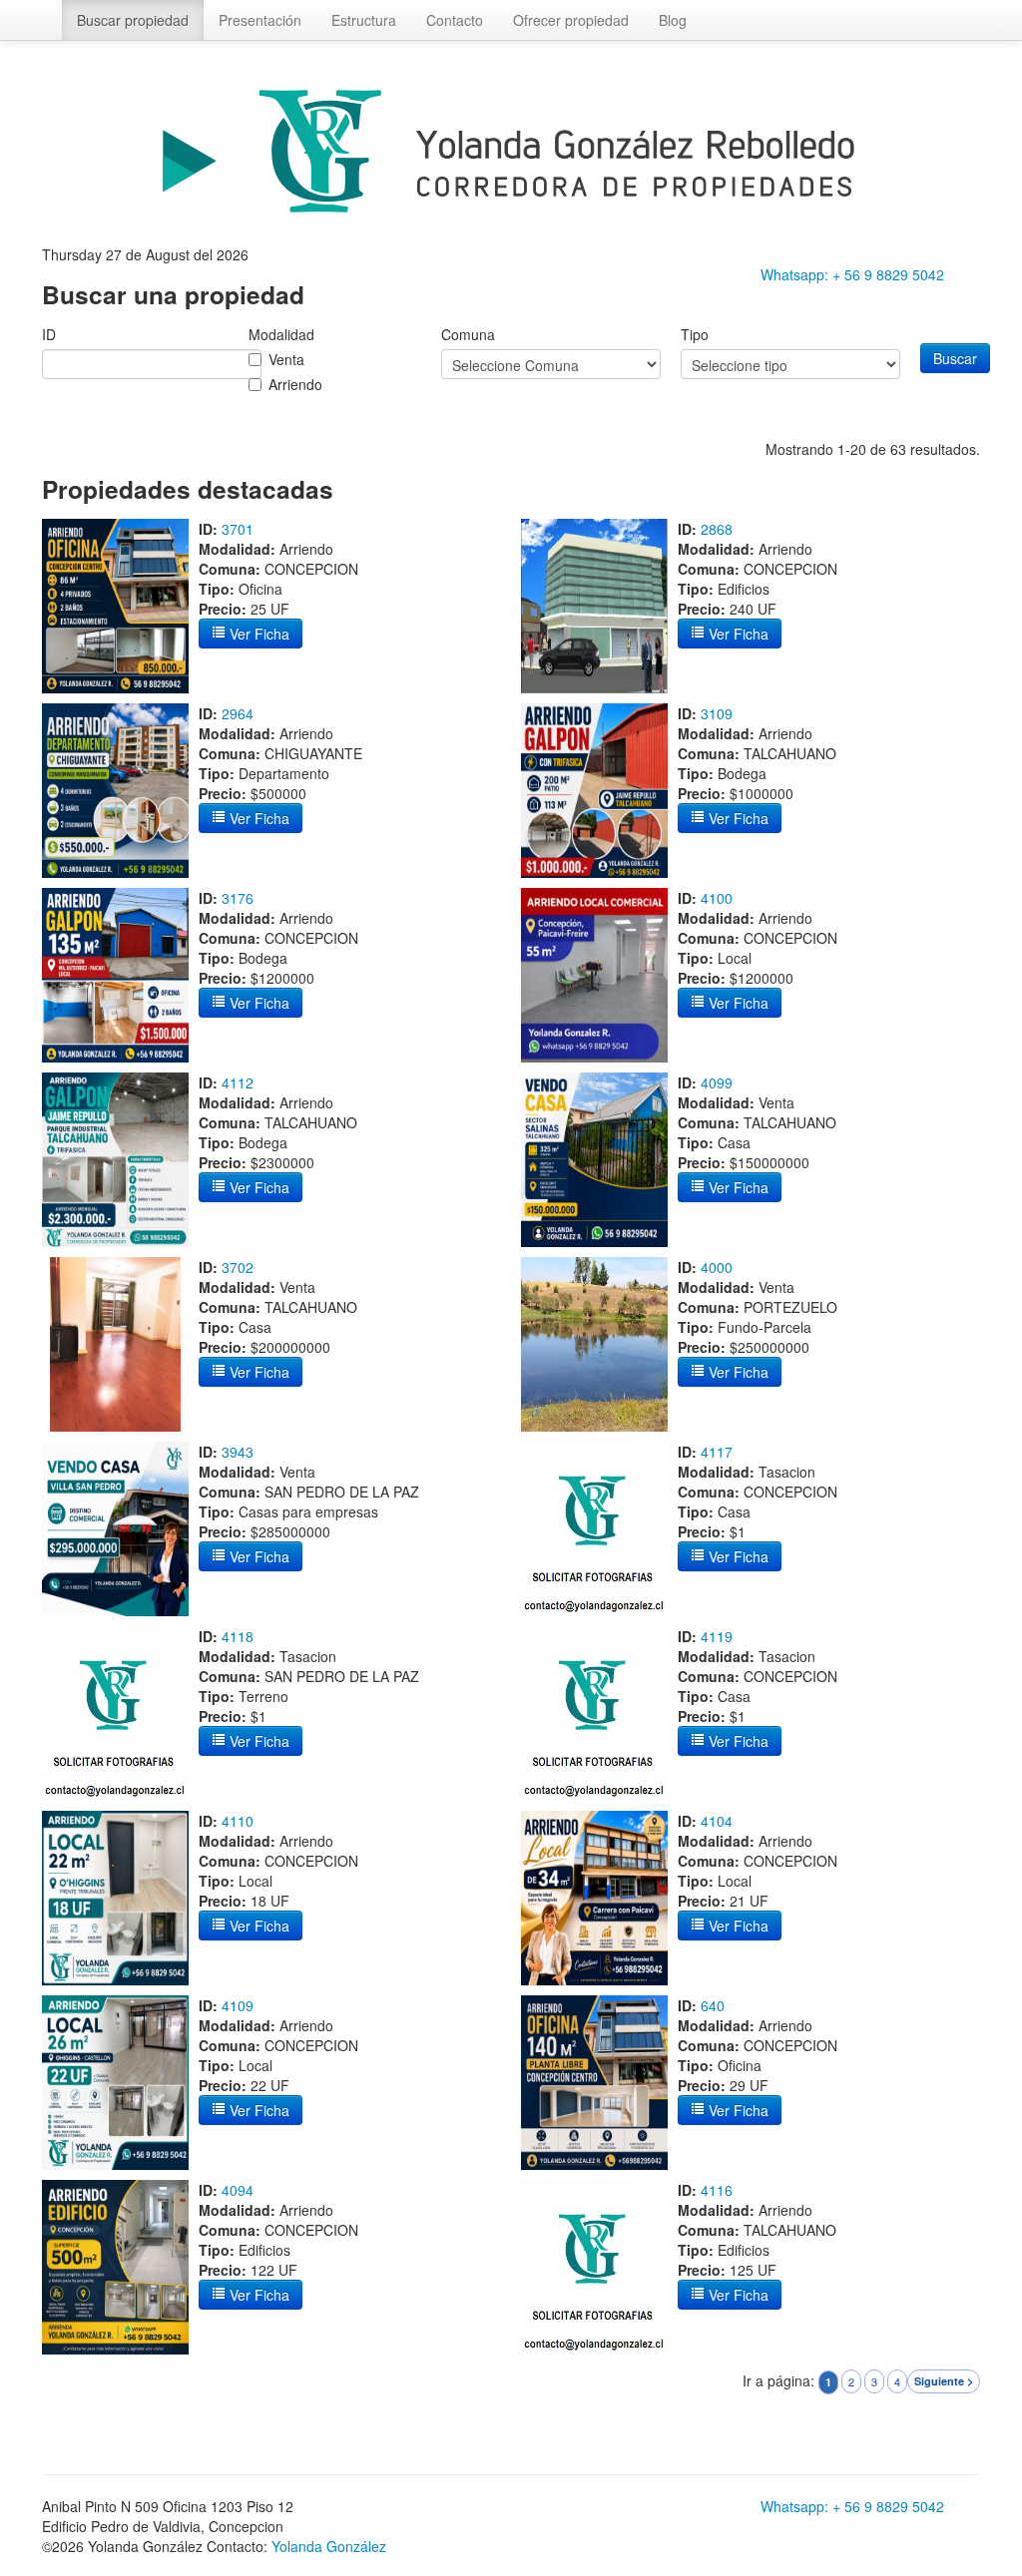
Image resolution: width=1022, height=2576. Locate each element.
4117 (717, 1452)
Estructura (364, 20)
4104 (717, 1821)
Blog (673, 20)
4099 (717, 1082)
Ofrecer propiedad (571, 20)
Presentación (260, 20)
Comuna (468, 334)
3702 (238, 1267)
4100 (717, 898)
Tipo (695, 334)
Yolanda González (329, 2546)
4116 (717, 2190)
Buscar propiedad (133, 20)
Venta (286, 359)
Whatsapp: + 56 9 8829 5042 (852, 274)
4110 (238, 1821)
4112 (238, 1082)
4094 (238, 2190)
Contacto (455, 20)
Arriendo (295, 384)
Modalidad (281, 334)
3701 (238, 529)
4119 (717, 1636)
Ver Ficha (257, 634)
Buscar (955, 358)
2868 (717, 529)
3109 (717, 713)
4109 (238, 2005)
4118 (238, 1636)
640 (713, 2005)
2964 (238, 713)
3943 (238, 1452)
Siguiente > (944, 2381)
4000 (717, 1267)
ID (49, 334)
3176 (238, 898)
